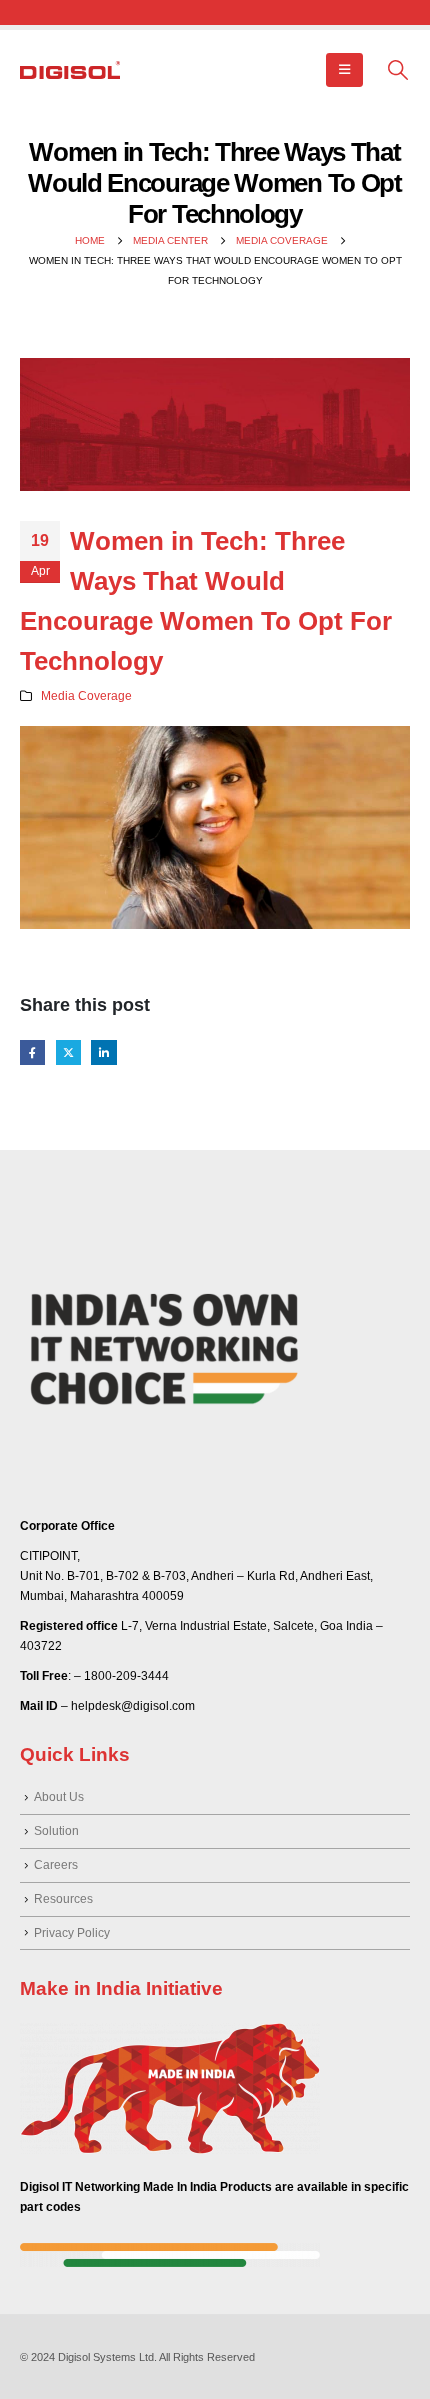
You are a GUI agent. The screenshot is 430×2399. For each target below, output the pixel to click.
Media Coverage (86, 695)
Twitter (68, 1052)
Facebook (32, 1052)
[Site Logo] (70, 70)
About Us (59, 1796)
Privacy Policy (72, 1932)
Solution (56, 1830)
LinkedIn (103, 1052)
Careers (56, 1864)
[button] (344, 70)
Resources (63, 1898)
